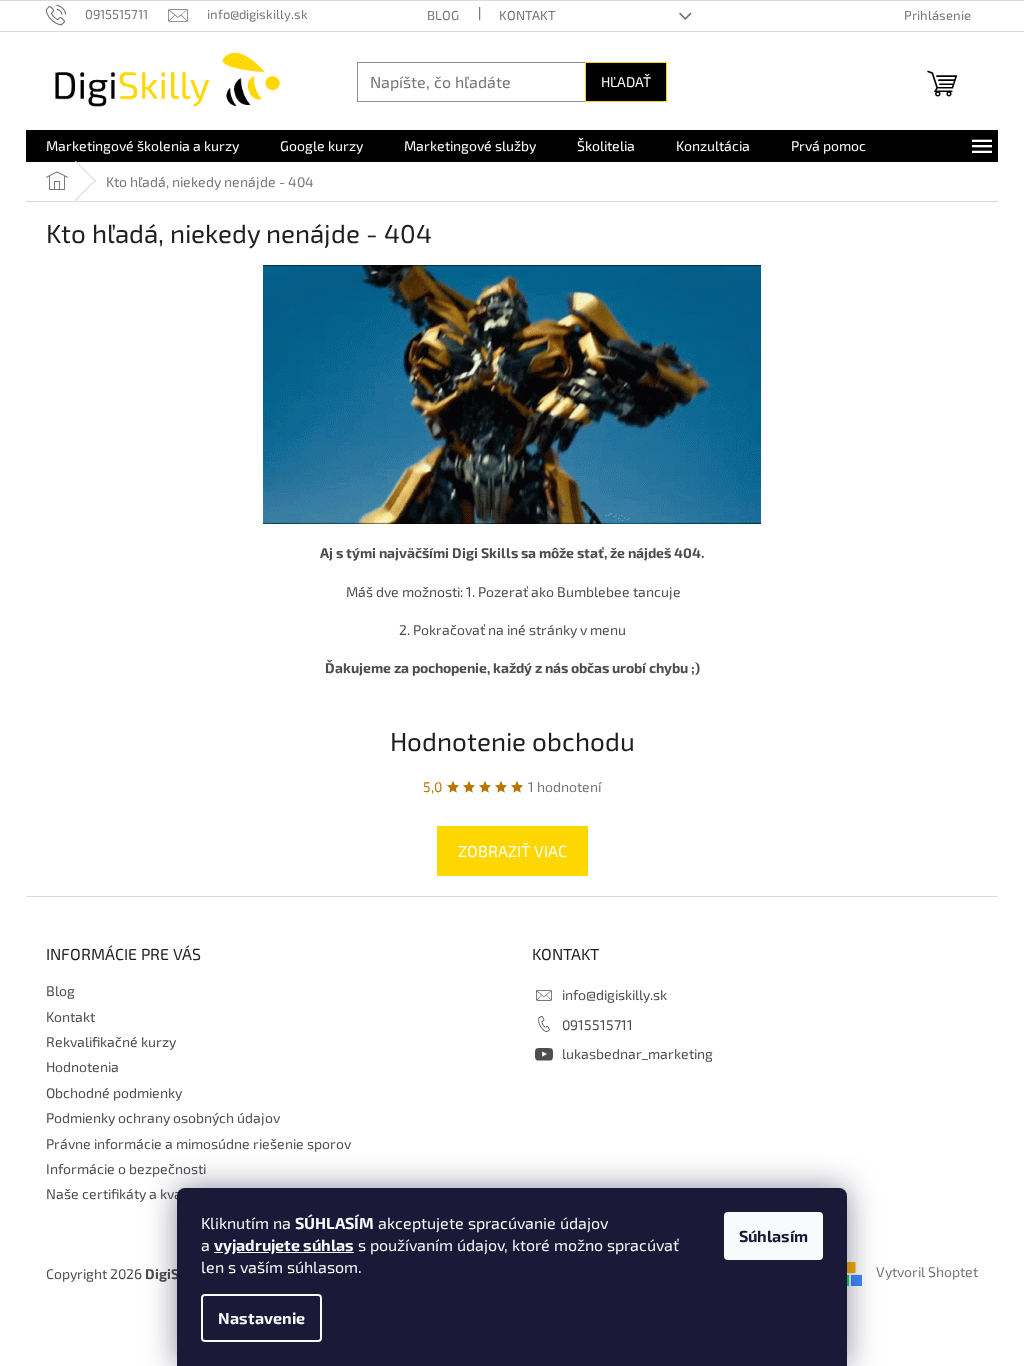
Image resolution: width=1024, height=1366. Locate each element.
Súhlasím (773, 1235)
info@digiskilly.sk (614, 994)
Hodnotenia (82, 1066)
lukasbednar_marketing (637, 1053)
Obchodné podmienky (114, 1092)
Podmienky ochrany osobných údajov (163, 1117)
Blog (443, 15)
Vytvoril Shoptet (927, 1272)
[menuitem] (142, 146)
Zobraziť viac (512, 850)
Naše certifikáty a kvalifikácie (138, 1193)
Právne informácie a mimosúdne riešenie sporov (198, 1143)
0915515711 (597, 1024)
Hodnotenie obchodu (512, 740)
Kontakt (527, 15)
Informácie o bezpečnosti (126, 1168)
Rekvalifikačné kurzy (111, 1041)
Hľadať (626, 81)
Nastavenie (261, 1317)
